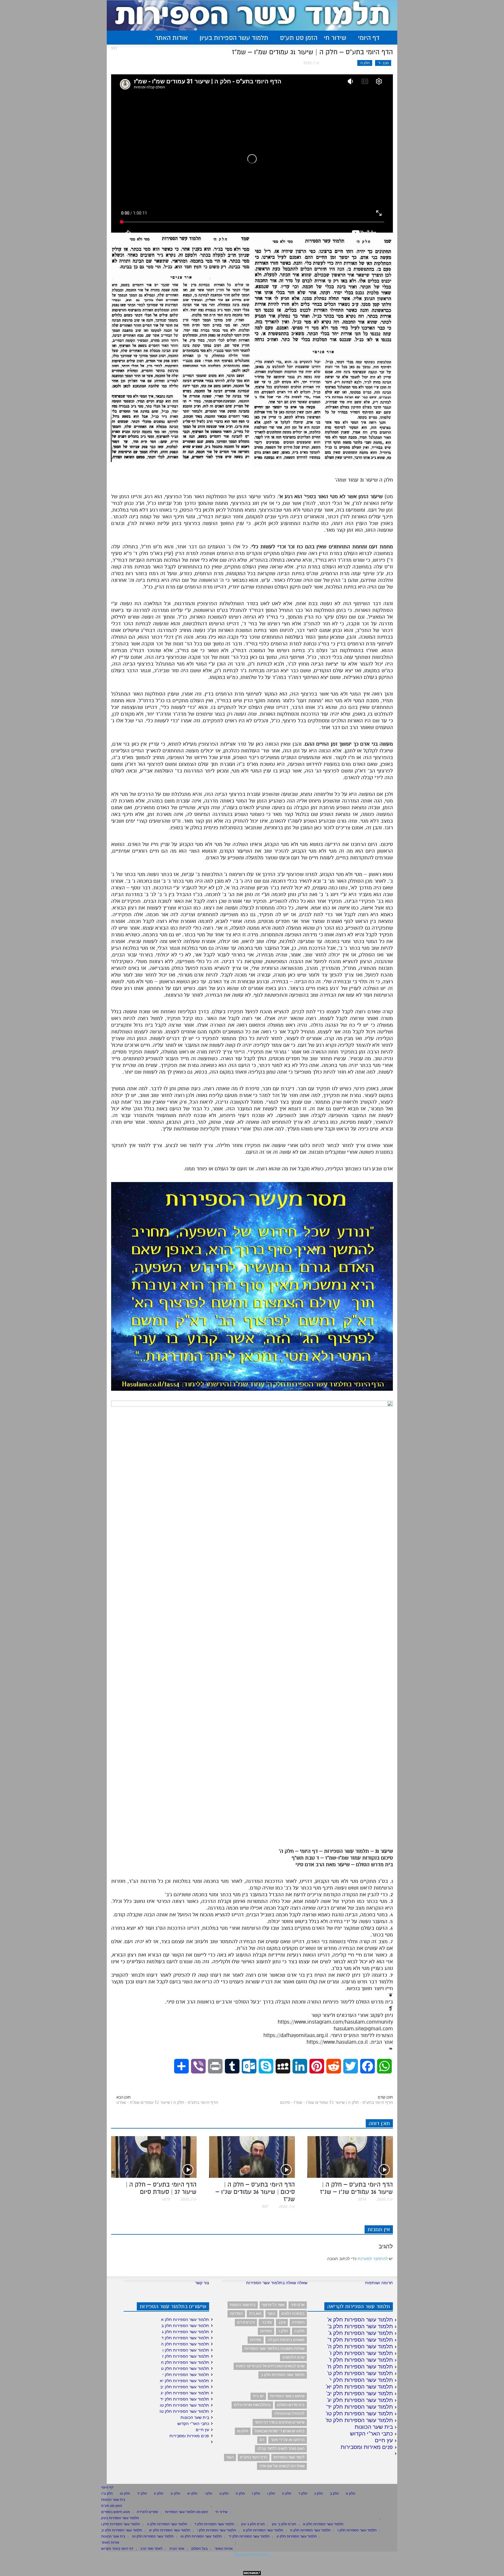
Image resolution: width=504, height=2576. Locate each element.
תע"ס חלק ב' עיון (284, 2524)
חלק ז (256, 2493)
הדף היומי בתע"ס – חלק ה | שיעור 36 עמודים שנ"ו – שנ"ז (356, 2188)
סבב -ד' (383, 63)
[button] (110, 38)
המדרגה (236, 2314)
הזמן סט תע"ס (300, 40)
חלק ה (299, 2331)
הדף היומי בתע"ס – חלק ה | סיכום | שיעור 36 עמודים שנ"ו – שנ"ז (255, 2192)
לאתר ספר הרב (151, 2548)
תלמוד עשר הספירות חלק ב (361, 2326)
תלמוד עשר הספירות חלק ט (360, 2373)
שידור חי (335, 38)
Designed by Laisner (252, 2554)
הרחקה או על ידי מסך (288, 2440)
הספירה (298, 2322)
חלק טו (243, 2431)
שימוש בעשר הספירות (287, 2396)
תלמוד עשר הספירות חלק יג (360, 2400)
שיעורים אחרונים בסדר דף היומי (280, 2422)
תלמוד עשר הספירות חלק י (362, 2380)
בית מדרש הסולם (291, 2405)
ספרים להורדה (147, 2512)
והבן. (282, 2322)
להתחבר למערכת (373, 2259)
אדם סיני (298, 2305)
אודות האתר (173, 40)
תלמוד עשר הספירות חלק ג (361, 2333)
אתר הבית (177, 2548)
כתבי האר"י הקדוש (371, 2433)
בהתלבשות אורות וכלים (252, 2405)
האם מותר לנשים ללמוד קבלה (281, 2448)
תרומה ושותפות (379, 2283)
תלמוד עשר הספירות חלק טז (360, 2420)
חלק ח (240, 2493)
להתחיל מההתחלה (289, 2413)
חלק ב (334, 2493)
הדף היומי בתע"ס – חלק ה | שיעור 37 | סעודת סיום (161, 2188)
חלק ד (303, 2493)
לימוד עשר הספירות (289, 2457)
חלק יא (192, 2493)
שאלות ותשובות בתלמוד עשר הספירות (274, 2348)
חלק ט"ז (107, 2493)
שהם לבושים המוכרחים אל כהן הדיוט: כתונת (270, 2366)
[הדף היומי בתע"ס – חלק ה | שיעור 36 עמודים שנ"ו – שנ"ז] (350, 2157)
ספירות (256, 2340)
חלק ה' (365, 63)
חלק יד (142, 2493)
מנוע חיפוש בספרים (116, 2512)
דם (262, 2440)
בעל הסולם (199, 2548)
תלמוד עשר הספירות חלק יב (360, 2393)
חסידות (266, 2331)
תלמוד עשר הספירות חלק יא (360, 2387)
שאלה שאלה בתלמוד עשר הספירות (277, 2283)
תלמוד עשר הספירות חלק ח (360, 2366)
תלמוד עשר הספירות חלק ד (361, 2340)
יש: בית (258, 2396)
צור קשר (202, 2283)
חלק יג (159, 2493)
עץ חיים (384, 2440)
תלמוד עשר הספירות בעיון (236, 40)
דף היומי (370, 40)
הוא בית (255, 2314)
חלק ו (271, 2493)
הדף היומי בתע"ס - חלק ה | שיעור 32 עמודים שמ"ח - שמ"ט (167, 2102)
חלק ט (224, 2493)
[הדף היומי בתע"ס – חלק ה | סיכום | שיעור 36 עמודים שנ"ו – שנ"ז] (252, 2157)
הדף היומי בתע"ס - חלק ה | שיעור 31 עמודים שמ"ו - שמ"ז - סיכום (336, 2102)
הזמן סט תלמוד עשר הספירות (187, 2512)
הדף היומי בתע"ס (254, 2457)
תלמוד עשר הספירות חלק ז (361, 2360)
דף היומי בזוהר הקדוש (117, 2548)
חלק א (351, 2493)
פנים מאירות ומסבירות (367, 2447)
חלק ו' (283, 2331)
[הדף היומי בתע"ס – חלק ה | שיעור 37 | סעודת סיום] (154, 2157)
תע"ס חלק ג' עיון (253, 2524)
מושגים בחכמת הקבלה (286, 2340)
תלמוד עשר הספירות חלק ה (360, 2346)
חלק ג (319, 2493)
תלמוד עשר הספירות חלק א (360, 2319)
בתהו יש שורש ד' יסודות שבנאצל (280, 2431)
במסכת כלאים (293, 2314)
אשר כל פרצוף (273, 2305)
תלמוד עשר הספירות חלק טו (360, 2413)
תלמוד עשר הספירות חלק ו (362, 2353)
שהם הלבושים (293, 2357)
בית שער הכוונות (374, 2427)
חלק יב (175, 2493)
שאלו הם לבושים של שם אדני (282, 2466)
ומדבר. (266, 2322)
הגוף (271, 2314)
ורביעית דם (246, 2322)
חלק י (208, 2493)
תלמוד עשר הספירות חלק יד (360, 2407)
